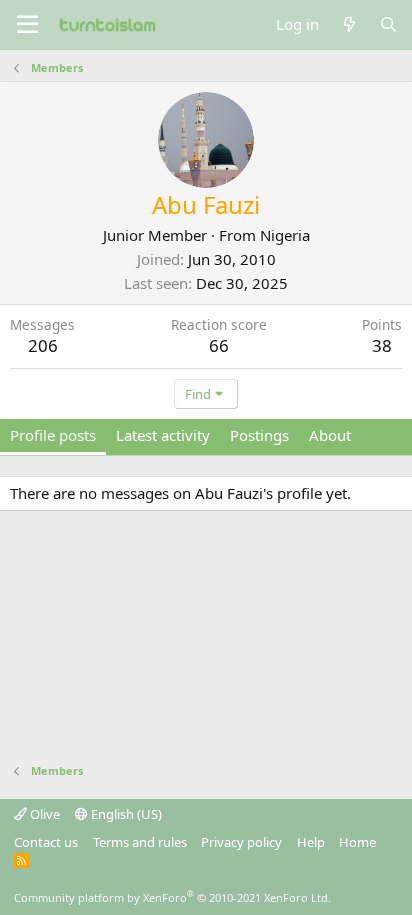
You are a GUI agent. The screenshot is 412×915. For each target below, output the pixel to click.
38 (382, 345)
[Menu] (27, 25)
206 (43, 345)
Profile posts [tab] (53, 435)
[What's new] (348, 24)
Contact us (46, 842)
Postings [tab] (259, 435)
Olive (43, 814)
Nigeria (285, 235)
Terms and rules (140, 842)
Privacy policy (241, 842)
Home (357, 842)
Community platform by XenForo (172, 897)
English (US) (125, 814)
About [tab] (330, 435)
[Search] (388, 24)
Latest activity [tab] (163, 435)
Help (311, 842)
